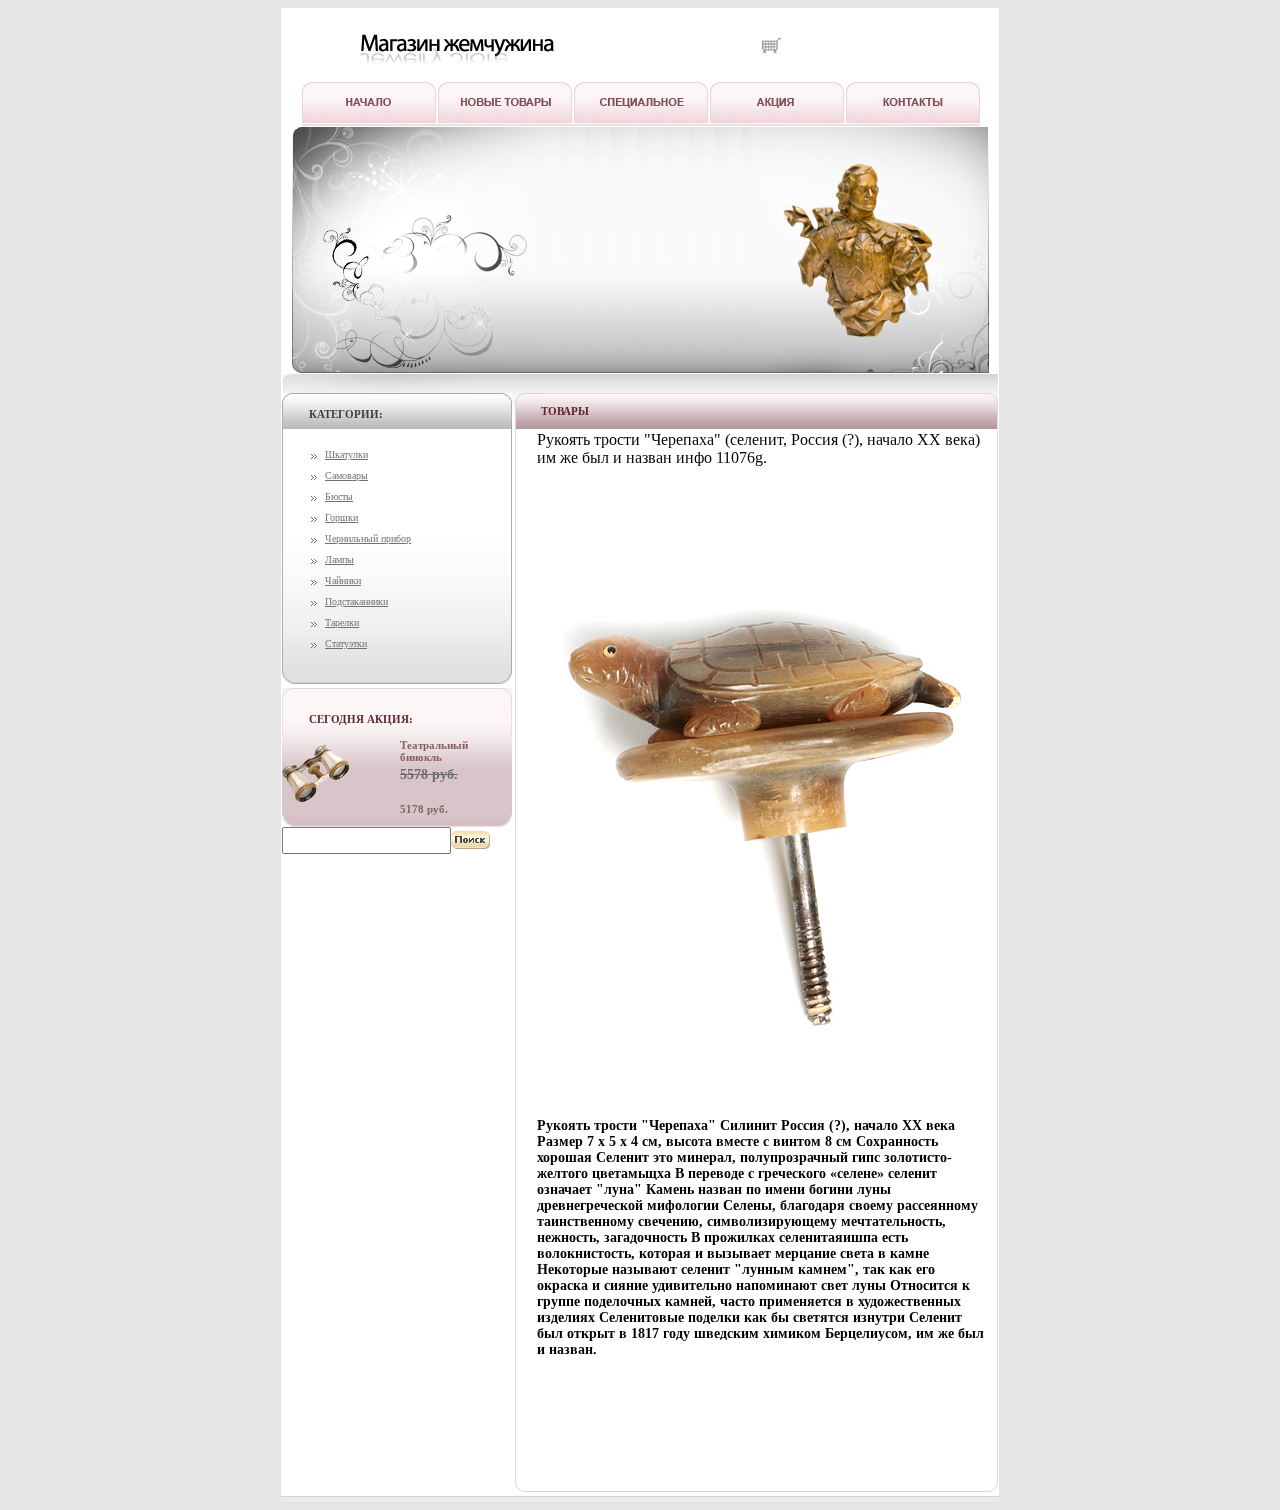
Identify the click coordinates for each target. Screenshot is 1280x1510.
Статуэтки (346, 643)
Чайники (343, 580)
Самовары (346, 475)
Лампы (339, 559)
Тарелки (342, 622)
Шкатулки (346, 454)
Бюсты (339, 496)
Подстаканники (356, 601)
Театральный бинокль (434, 751)
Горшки (341, 517)
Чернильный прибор (368, 538)
